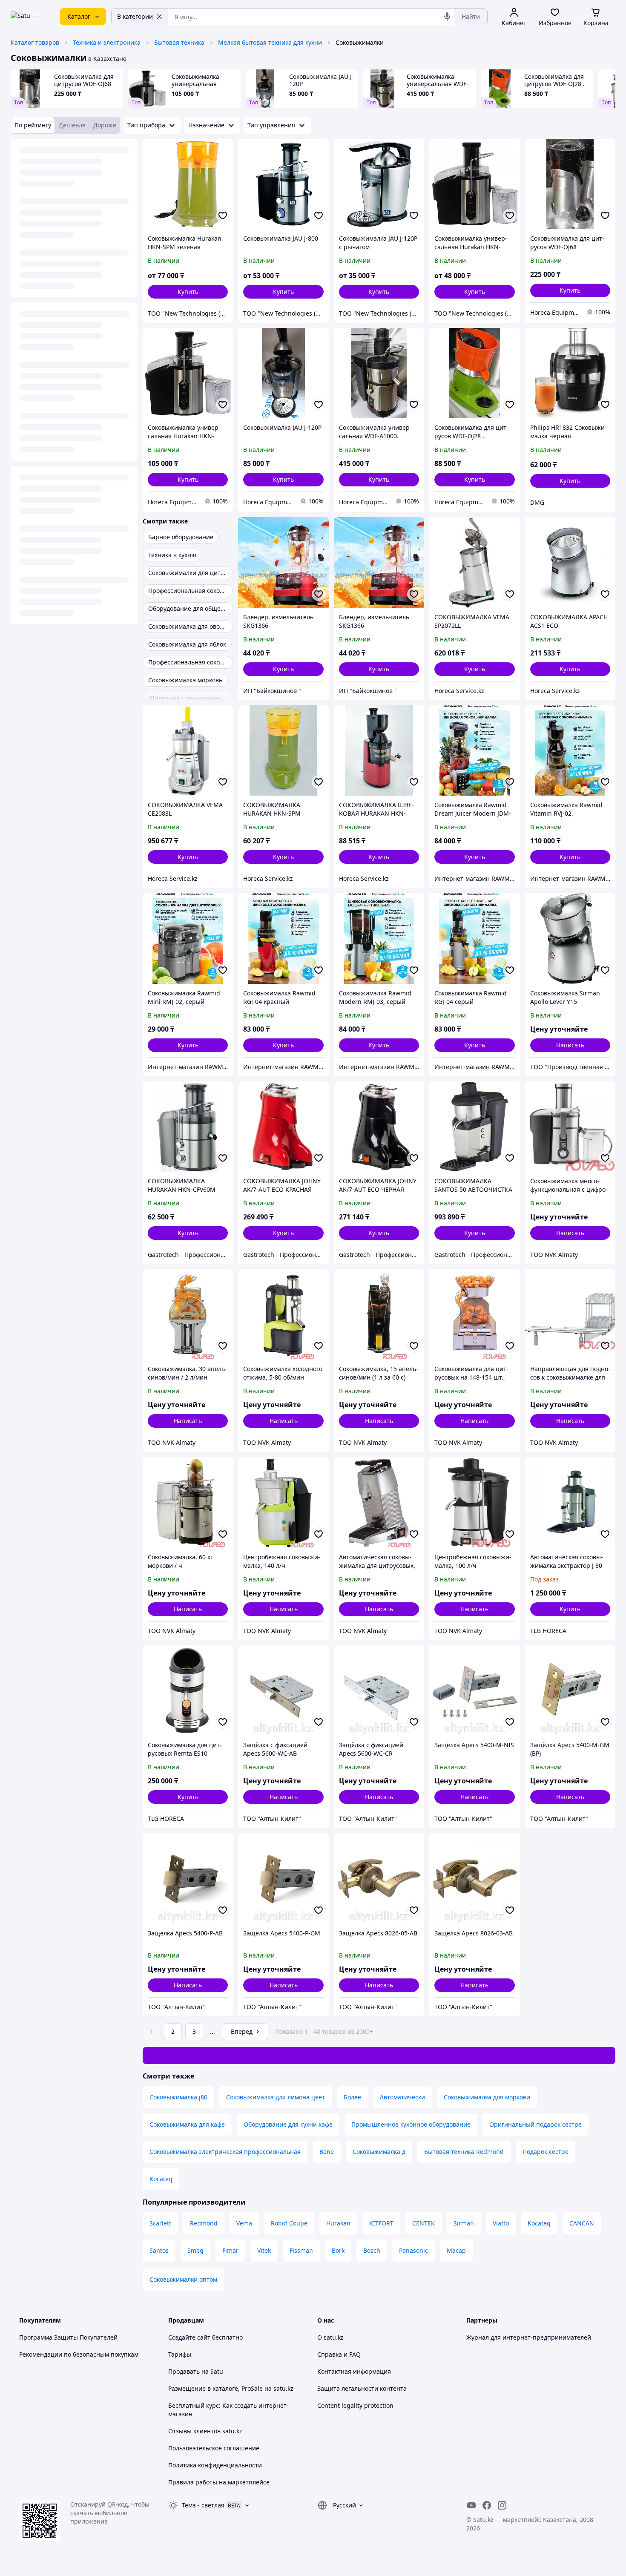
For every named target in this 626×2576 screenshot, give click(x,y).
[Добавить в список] (223, 216)
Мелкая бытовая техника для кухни (270, 42)
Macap (456, 2250)
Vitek (264, 2250)
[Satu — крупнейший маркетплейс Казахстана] (29, 17)
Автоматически (402, 2097)
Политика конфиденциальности (215, 2465)
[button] (188, 292)
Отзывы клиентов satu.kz (205, 2431)
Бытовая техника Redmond (464, 2152)
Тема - (203, 2505)
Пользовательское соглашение (214, 2448)
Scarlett (160, 2223)
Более (352, 2097)
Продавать (184, 2371)
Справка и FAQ (339, 2354)
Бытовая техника (179, 42)
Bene (327, 2152)
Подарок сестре (546, 2152)
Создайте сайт (189, 2337)
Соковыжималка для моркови (487, 2097)
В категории (135, 16)
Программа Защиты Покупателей (68, 2337)
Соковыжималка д (379, 2152)
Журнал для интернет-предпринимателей (529, 2337)
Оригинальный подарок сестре (536, 2124)
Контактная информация (354, 2371)
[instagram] (502, 2505)
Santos (159, 2250)
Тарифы (180, 2354)
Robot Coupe (289, 2223)
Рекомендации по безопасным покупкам (79, 2354)
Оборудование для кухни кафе (288, 2124)
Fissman (301, 2250)
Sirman (464, 2223)
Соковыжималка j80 (178, 2097)
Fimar (230, 2250)
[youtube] (471, 2505)
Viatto (501, 2223)
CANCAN (582, 2223)
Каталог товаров (35, 42)
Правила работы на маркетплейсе (219, 2482)
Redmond (204, 2223)
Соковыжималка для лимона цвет (276, 2097)
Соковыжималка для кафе (187, 2124)
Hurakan (338, 2223)
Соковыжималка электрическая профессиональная (225, 2152)
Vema (244, 2223)
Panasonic (414, 2250)
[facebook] (487, 2505)
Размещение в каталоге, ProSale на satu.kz (231, 2388)
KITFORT (381, 2223)
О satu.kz (330, 2337)
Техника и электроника (107, 42)
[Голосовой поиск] (447, 17)
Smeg (195, 2250)
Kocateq (161, 2179)
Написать (570, 1045)
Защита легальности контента (362, 2388)
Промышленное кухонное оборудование (411, 2124)
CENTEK (424, 2223)
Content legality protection (355, 2405)
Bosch (372, 2250)
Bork (338, 2250)
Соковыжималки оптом (183, 2279)
